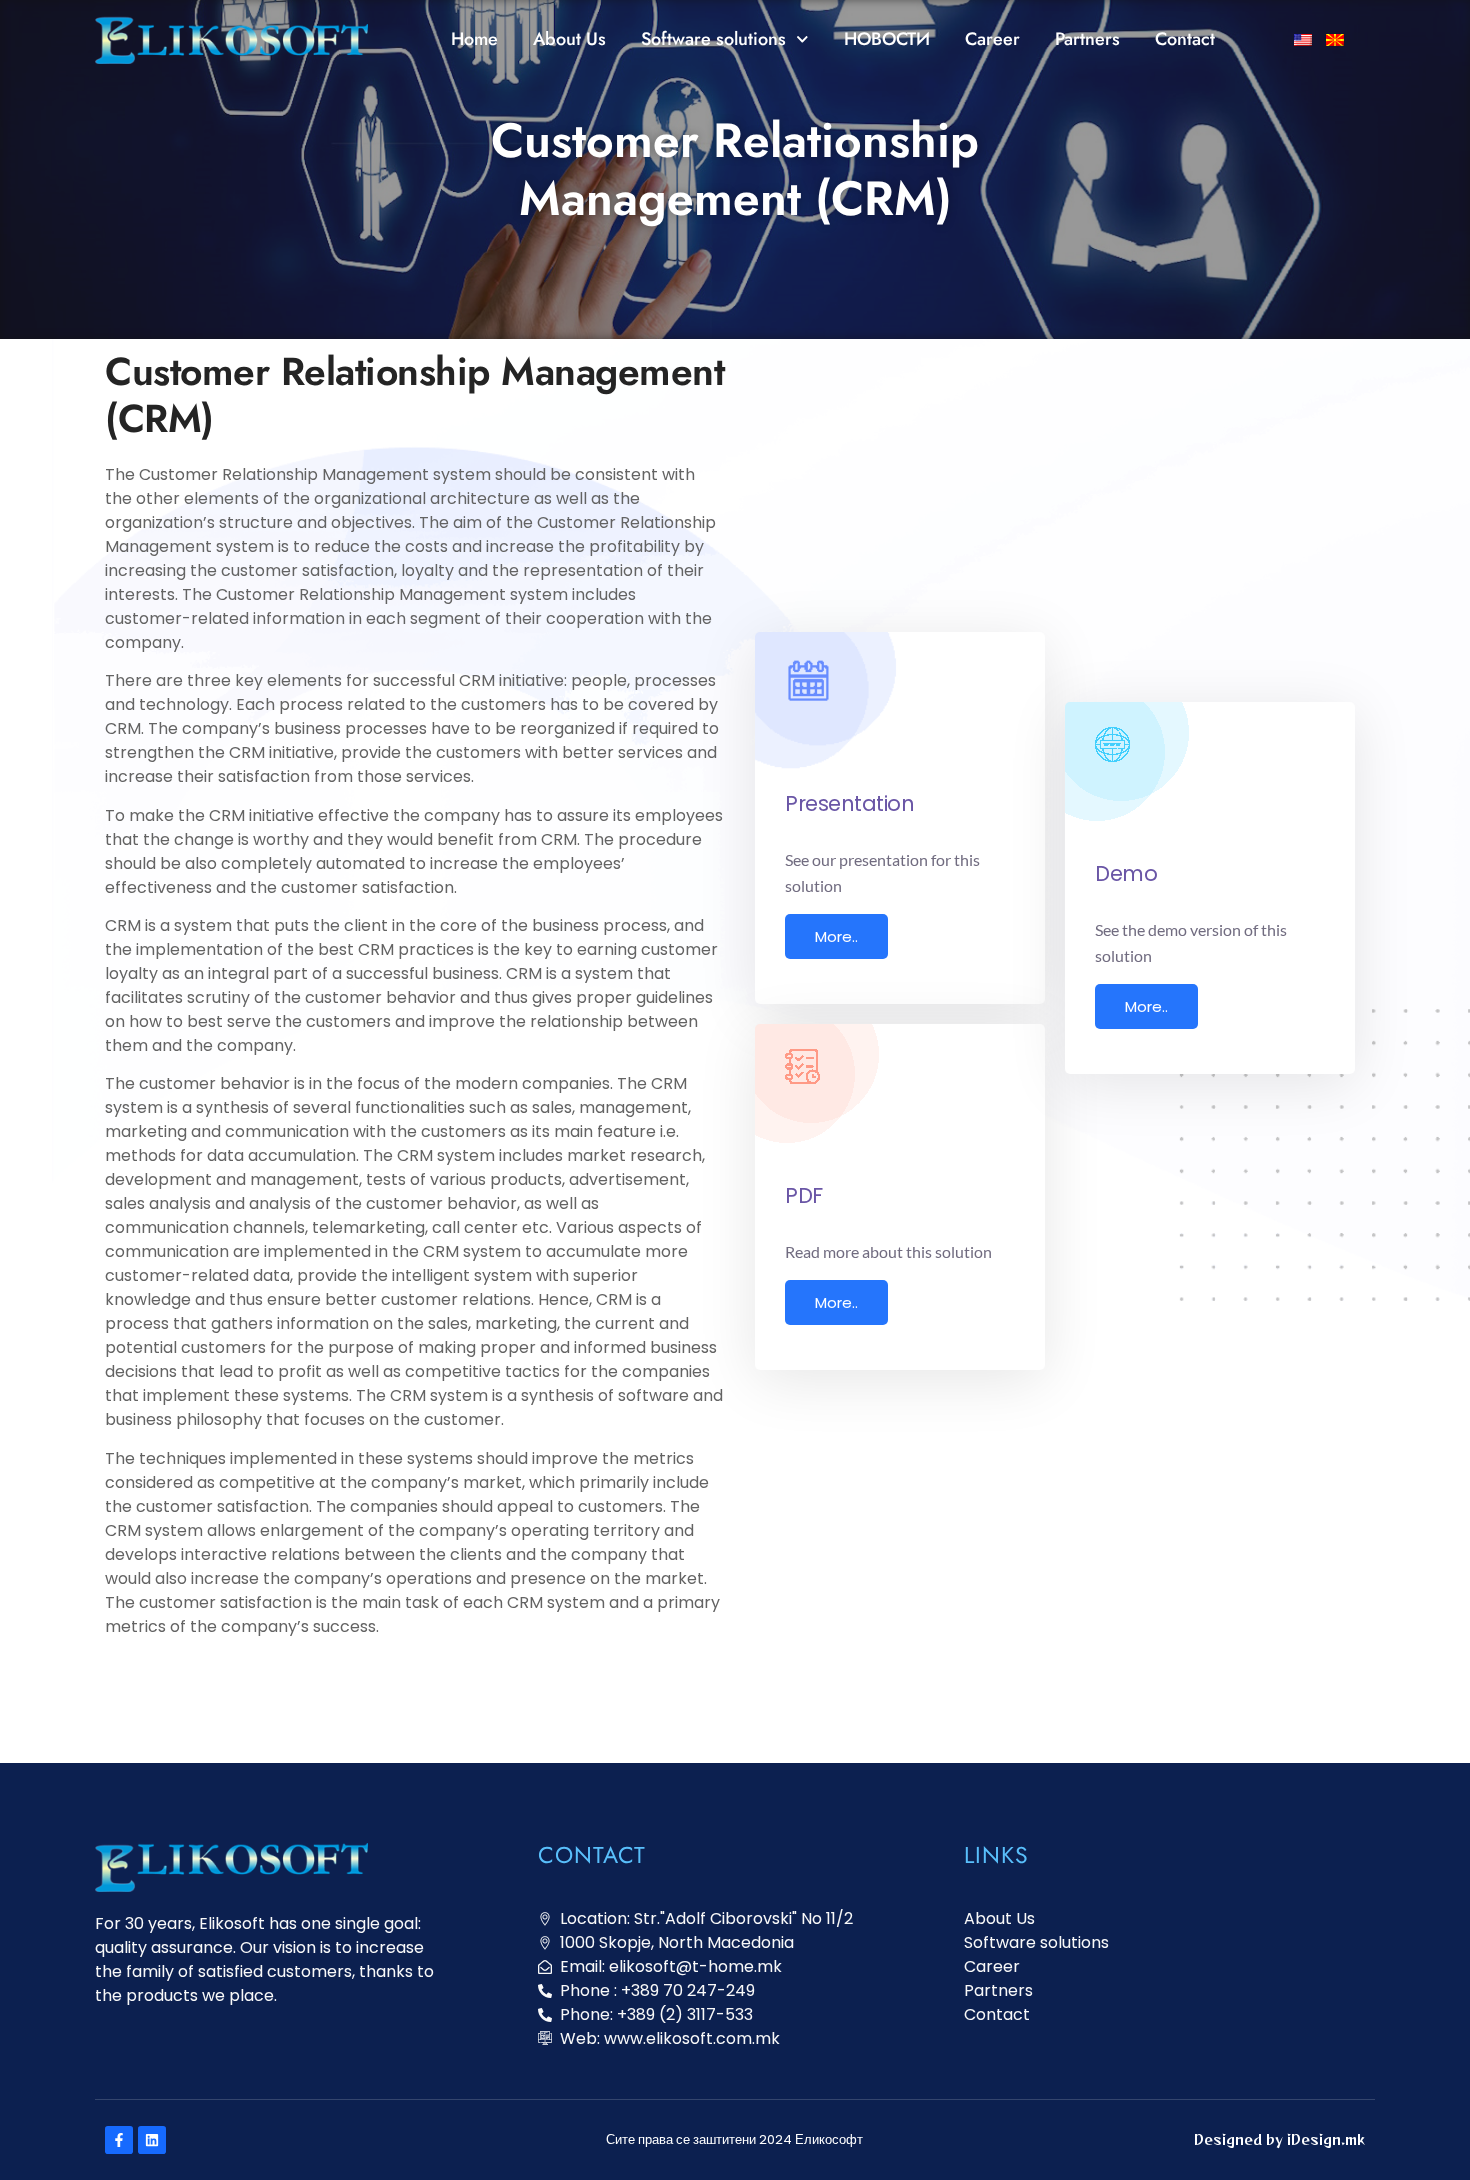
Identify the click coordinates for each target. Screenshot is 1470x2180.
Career (992, 39)
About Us (569, 39)
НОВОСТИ (887, 39)
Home (474, 39)
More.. (836, 936)
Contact (1185, 39)
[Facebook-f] (119, 2140)
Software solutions (713, 39)
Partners (1087, 39)
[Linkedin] (152, 2140)
